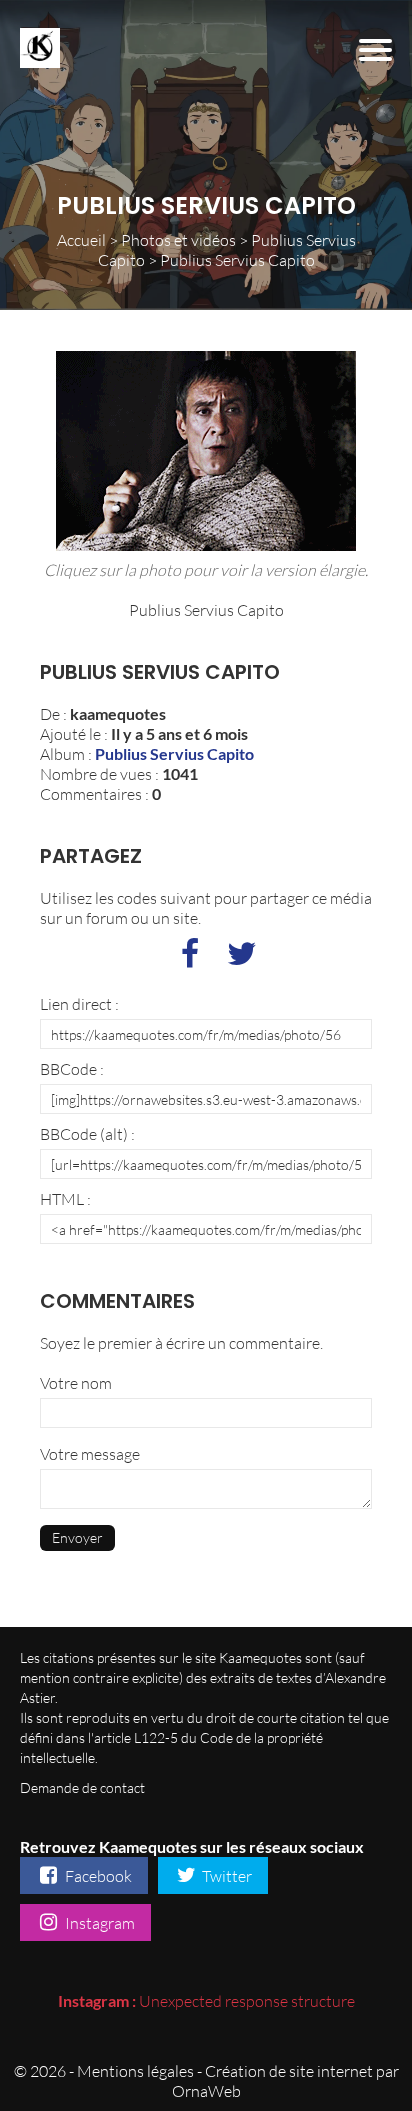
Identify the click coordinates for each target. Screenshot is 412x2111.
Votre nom (76, 1383)
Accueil (81, 240)
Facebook (97, 1876)
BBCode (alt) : (87, 1134)
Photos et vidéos (178, 240)
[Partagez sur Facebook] (189, 959)
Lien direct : (79, 1004)
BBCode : (72, 1069)
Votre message (90, 1454)
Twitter (225, 1876)
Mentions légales (135, 2071)
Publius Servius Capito (174, 753)
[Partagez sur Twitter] (242, 959)
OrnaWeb (206, 2091)
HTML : (65, 1199)
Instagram (98, 1923)
